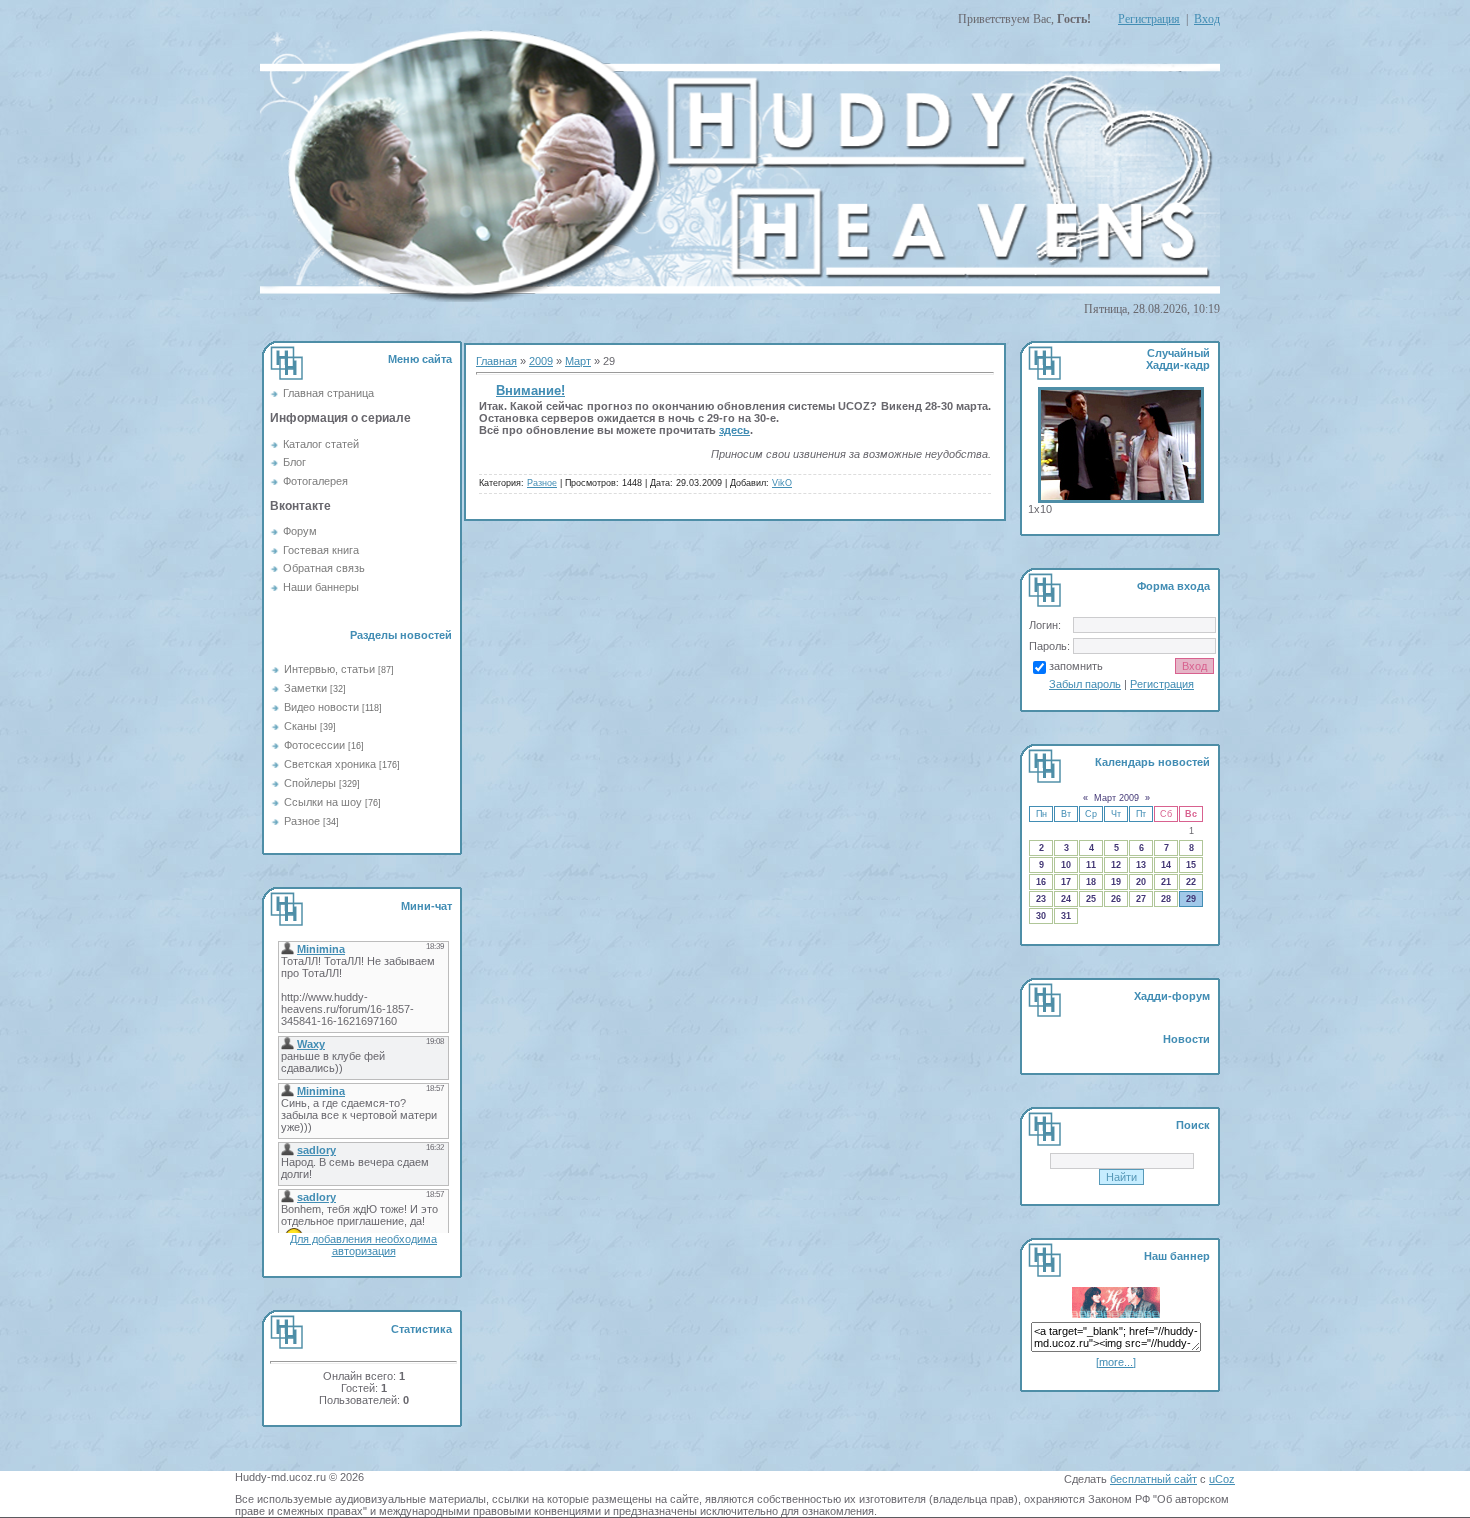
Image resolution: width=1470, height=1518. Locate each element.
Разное (302, 821)
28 (1166, 899)
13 (1141, 865)
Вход (1207, 19)
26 (1116, 899)
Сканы (300, 726)
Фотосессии (314, 745)
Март (578, 361)
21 (1166, 882)
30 (1041, 916)
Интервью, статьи (329, 669)
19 (1116, 882)
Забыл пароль (1085, 684)
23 (1041, 899)
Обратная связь (324, 568)
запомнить (1076, 666)
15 (1191, 865)
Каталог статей (321, 444)
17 (1066, 882)
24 (1066, 899)
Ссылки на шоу (323, 802)
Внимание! (530, 390)
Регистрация (1149, 19)
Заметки (305, 688)
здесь (734, 430)
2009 (541, 361)
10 (1066, 865)
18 (1091, 882)
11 (1091, 865)
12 (1116, 865)
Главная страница (328, 393)
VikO (782, 483)
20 (1141, 882)
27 (1141, 899)
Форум (300, 531)
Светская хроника (330, 764)
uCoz (1222, 1479)
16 (1041, 882)
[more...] (1116, 1362)
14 (1166, 865)
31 (1066, 916)
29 (1191, 899)
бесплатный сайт (1153, 1479)
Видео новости (321, 707)
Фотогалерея (315, 481)
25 (1091, 899)
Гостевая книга (321, 550)
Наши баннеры (321, 587)
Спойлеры (310, 783)
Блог (294, 462)
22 (1191, 882)
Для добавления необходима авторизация (363, 1245)
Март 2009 (1116, 798)
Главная (496, 361)
